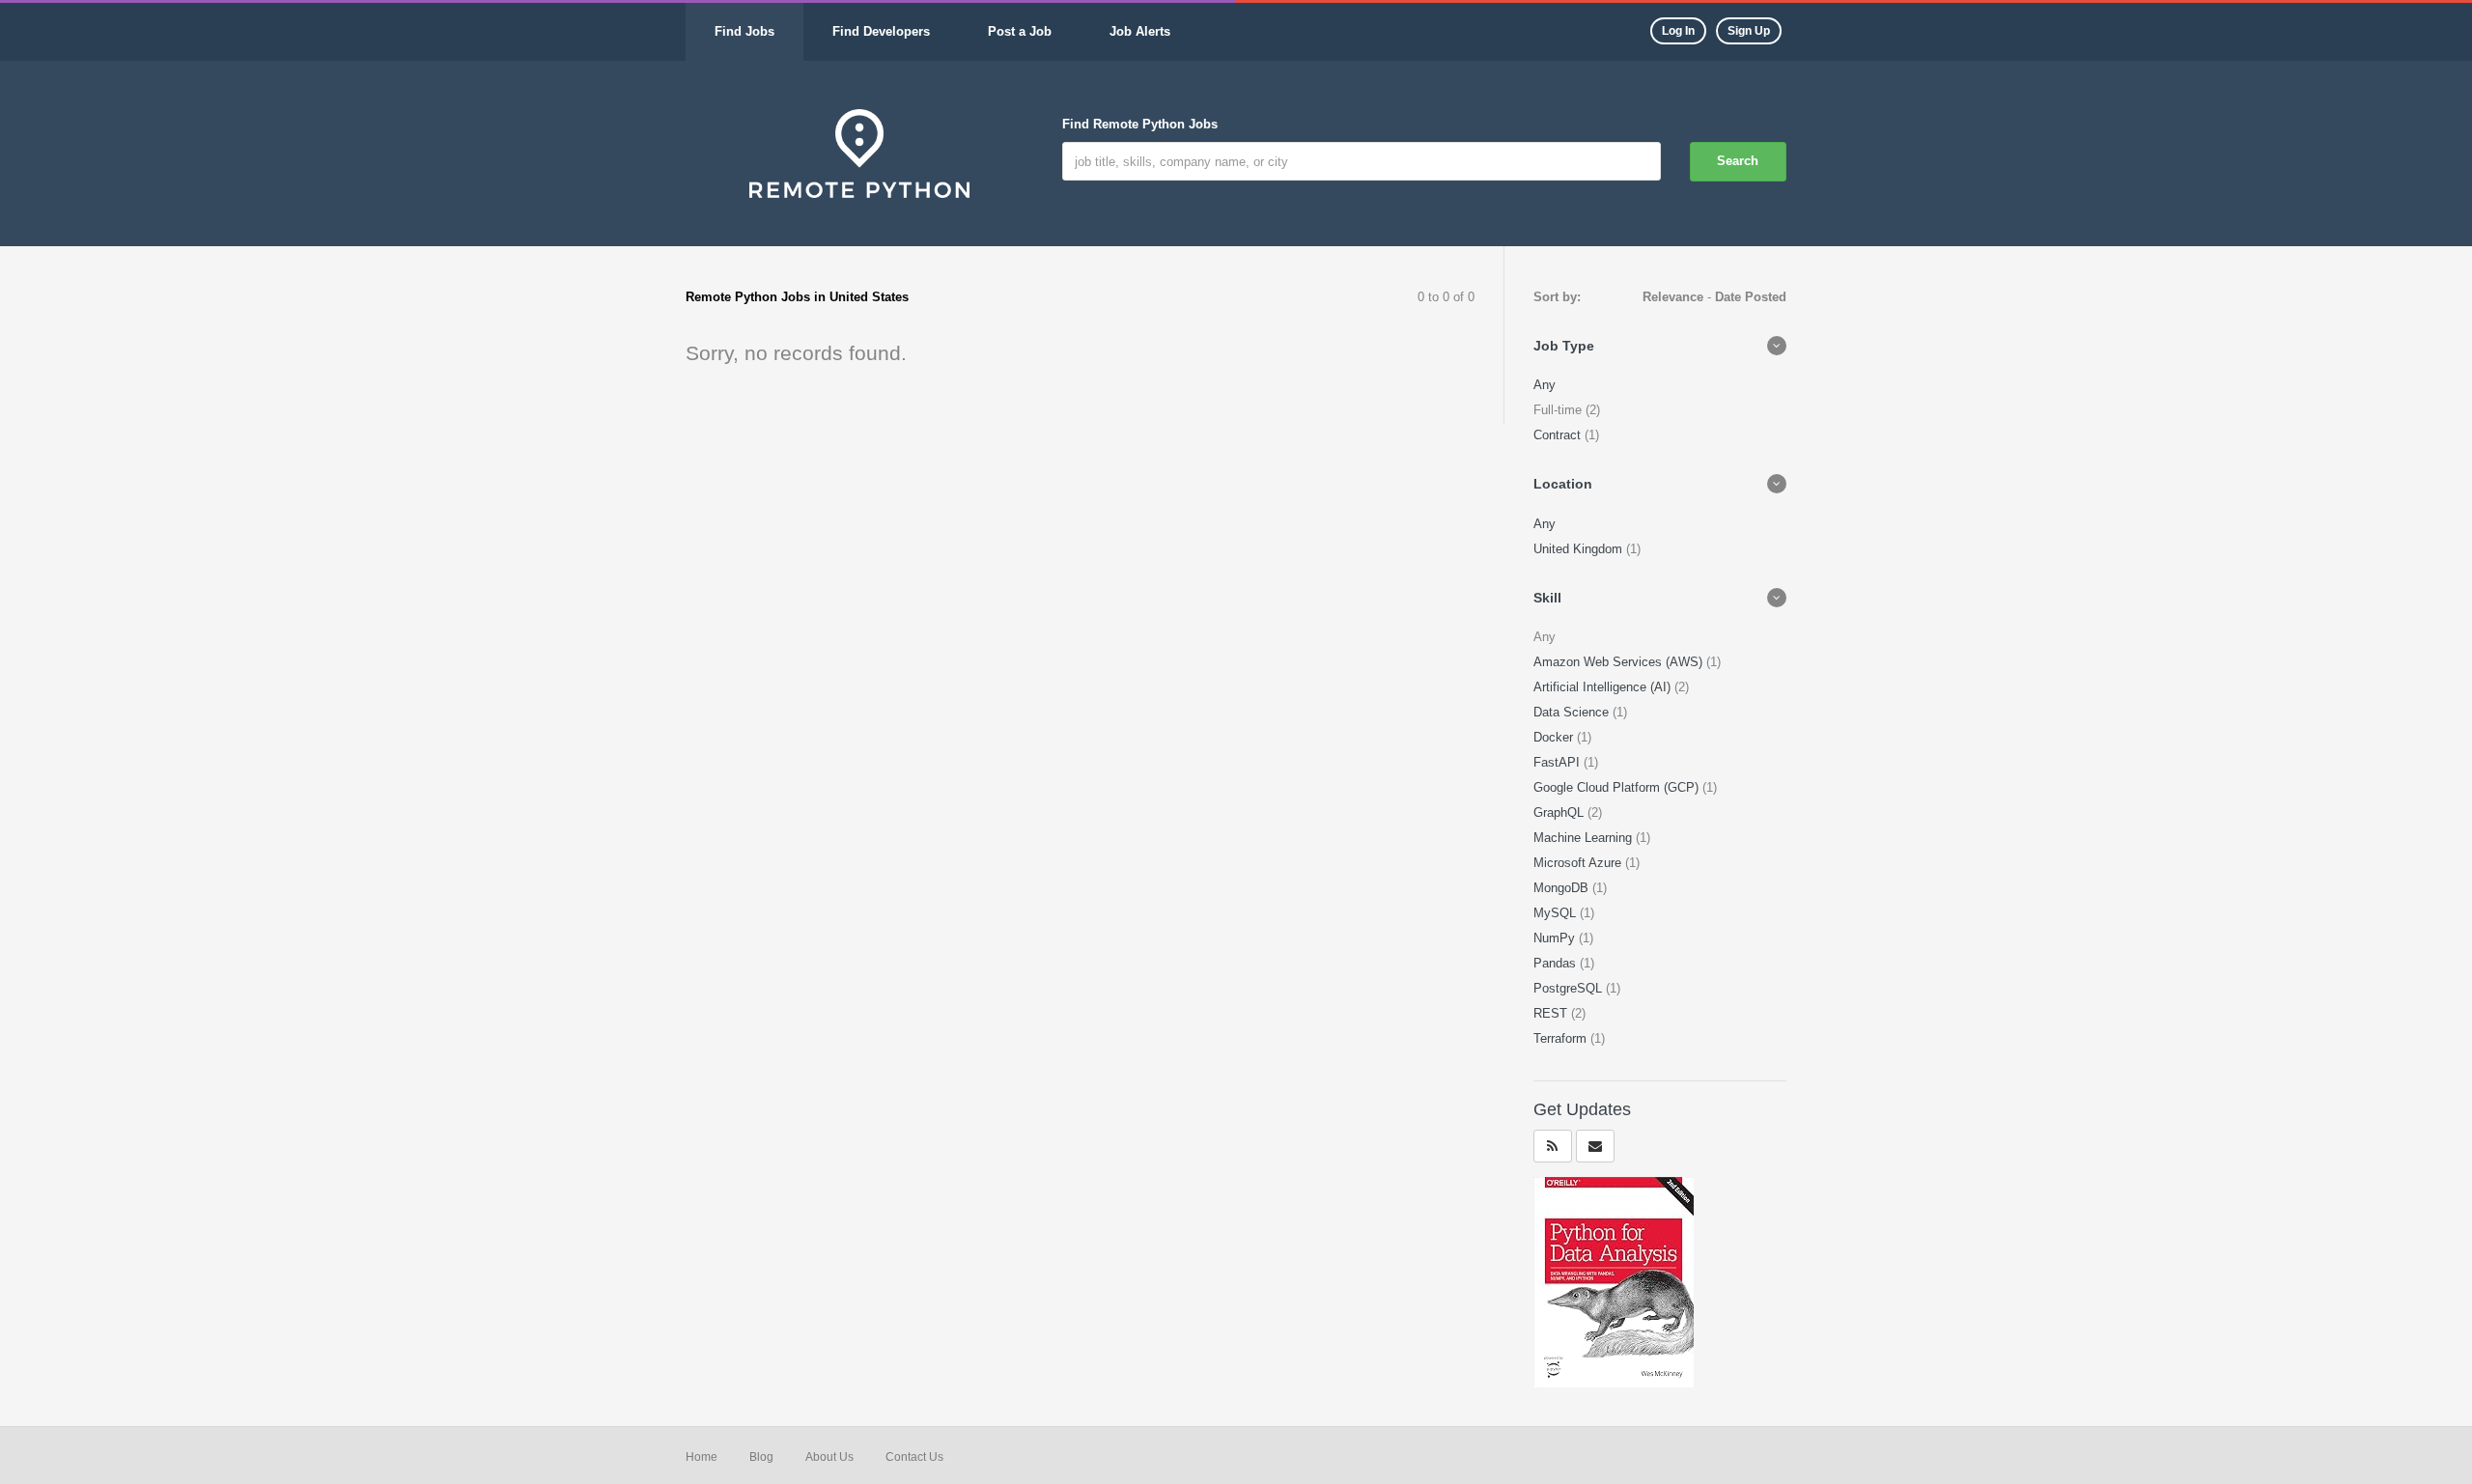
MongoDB (1563, 888)
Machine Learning (1585, 838)
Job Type (1564, 346)
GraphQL (1560, 812)
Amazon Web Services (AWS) (1620, 662)
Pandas (1557, 963)
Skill (1547, 598)
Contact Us (914, 1457)
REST (1552, 1013)
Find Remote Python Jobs (1140, 124)
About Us (829, 1457)
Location (1563, 484)
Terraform (1562, 1038)
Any (1545, 385)
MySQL (1557, 913)
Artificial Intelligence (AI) (1604, 687)
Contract (1559, 435)
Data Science (1573, 712)
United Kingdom (1580, 549)
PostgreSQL (1570, 988)
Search (1738, 161)
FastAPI (1559, 762)
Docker (1555, 737)
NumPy (1556, 938)
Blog (761, 1457)
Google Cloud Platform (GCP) (1618, 787)
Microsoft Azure (1579, 863)
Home (702, 1457)
